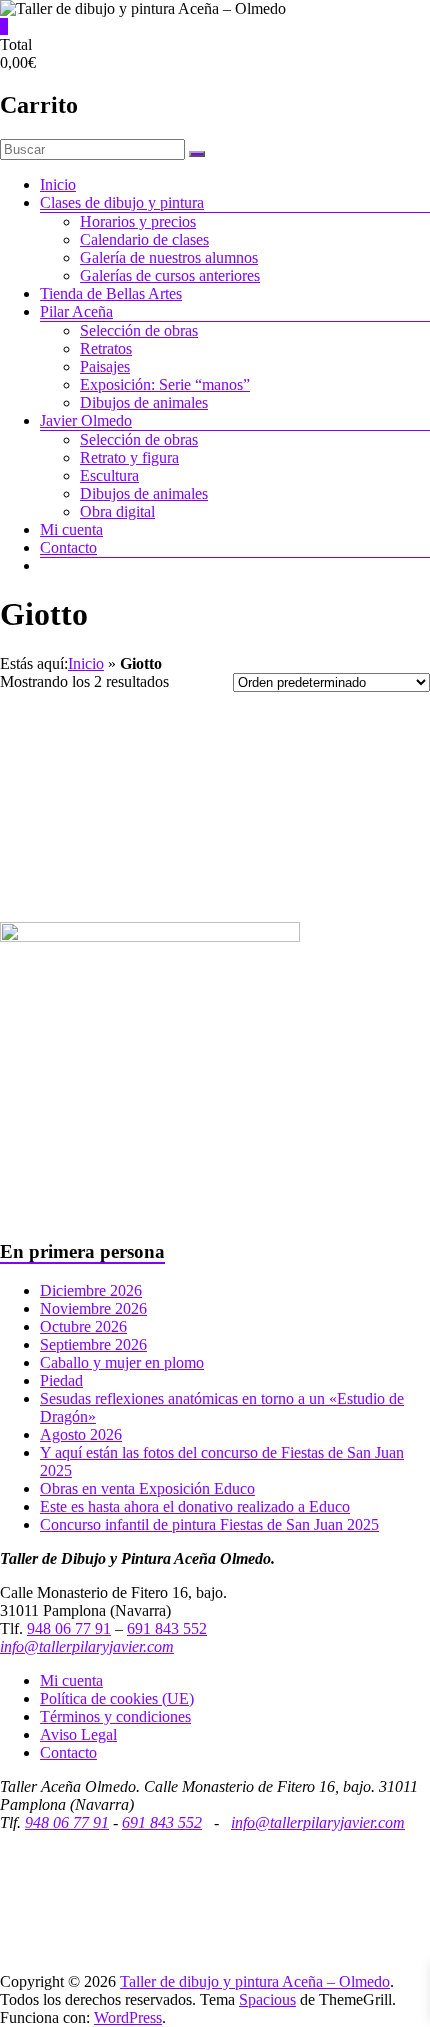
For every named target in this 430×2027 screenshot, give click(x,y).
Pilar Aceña (76, 311)
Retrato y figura (129, 457)
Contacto (68, 547)
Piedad (61, 1380)
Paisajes (105, 366)
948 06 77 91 (69, 1628)
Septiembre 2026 (93, 1344)
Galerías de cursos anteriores (170, 275)
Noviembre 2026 (93, 1308)
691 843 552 (167, 1628)
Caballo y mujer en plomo (122, 1362)
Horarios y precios (138, 221)
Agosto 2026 (81, 1434)
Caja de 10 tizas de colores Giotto (108, 775)
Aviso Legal (78, 1734)
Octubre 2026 (83, 1326)
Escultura (109, 475)
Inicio (58, 184)
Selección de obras (139, 330)
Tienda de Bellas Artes (111, 293)
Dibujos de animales (144, 402)
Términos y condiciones (115, 1716)
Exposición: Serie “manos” (165, 384)
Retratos (106, 348)
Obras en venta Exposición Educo (147, 1488)
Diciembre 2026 (91, 1290)
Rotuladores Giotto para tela (323, 758)
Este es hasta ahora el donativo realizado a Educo (195, 1506)
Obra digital (117, 511)
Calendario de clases (144, 239)
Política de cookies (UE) (117, 1698)
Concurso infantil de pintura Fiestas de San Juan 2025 (209, 1524)
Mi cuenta (71, 529)
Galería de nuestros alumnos (169, 257)
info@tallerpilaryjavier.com (87, 1646)
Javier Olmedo (86, 420)
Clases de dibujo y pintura (122, 202)
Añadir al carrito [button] (107, 874)
